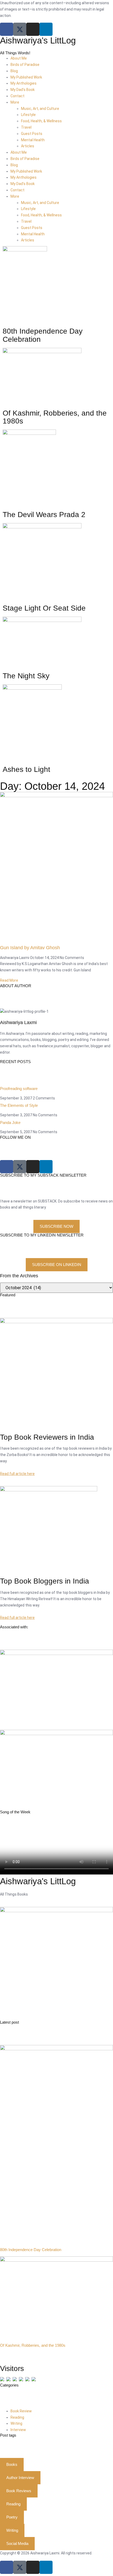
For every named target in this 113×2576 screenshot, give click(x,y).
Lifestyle (28, 115)
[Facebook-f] (7, 2567)
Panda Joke (10, 1123)
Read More (9, 980)
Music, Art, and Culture (40, 109)
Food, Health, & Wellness (41, 121)
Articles (28, 146)
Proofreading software (19, 1089)
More (15, 102)
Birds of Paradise (25, 65)
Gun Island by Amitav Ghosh (30, 948)
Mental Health (33, 140)
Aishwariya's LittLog (38, 40)
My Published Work (26, 77)
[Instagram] (33, 29)
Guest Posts (32, 134)
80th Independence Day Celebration (31, 2250)
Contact (17, 96)
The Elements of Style (19, 1105)
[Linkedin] (46, 29)
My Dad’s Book (23, 90)
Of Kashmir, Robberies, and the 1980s (33, 2345)
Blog (14, 71)
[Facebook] (7, 29)
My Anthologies (24, 83)
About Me (19, 58)
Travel (26, 127)
